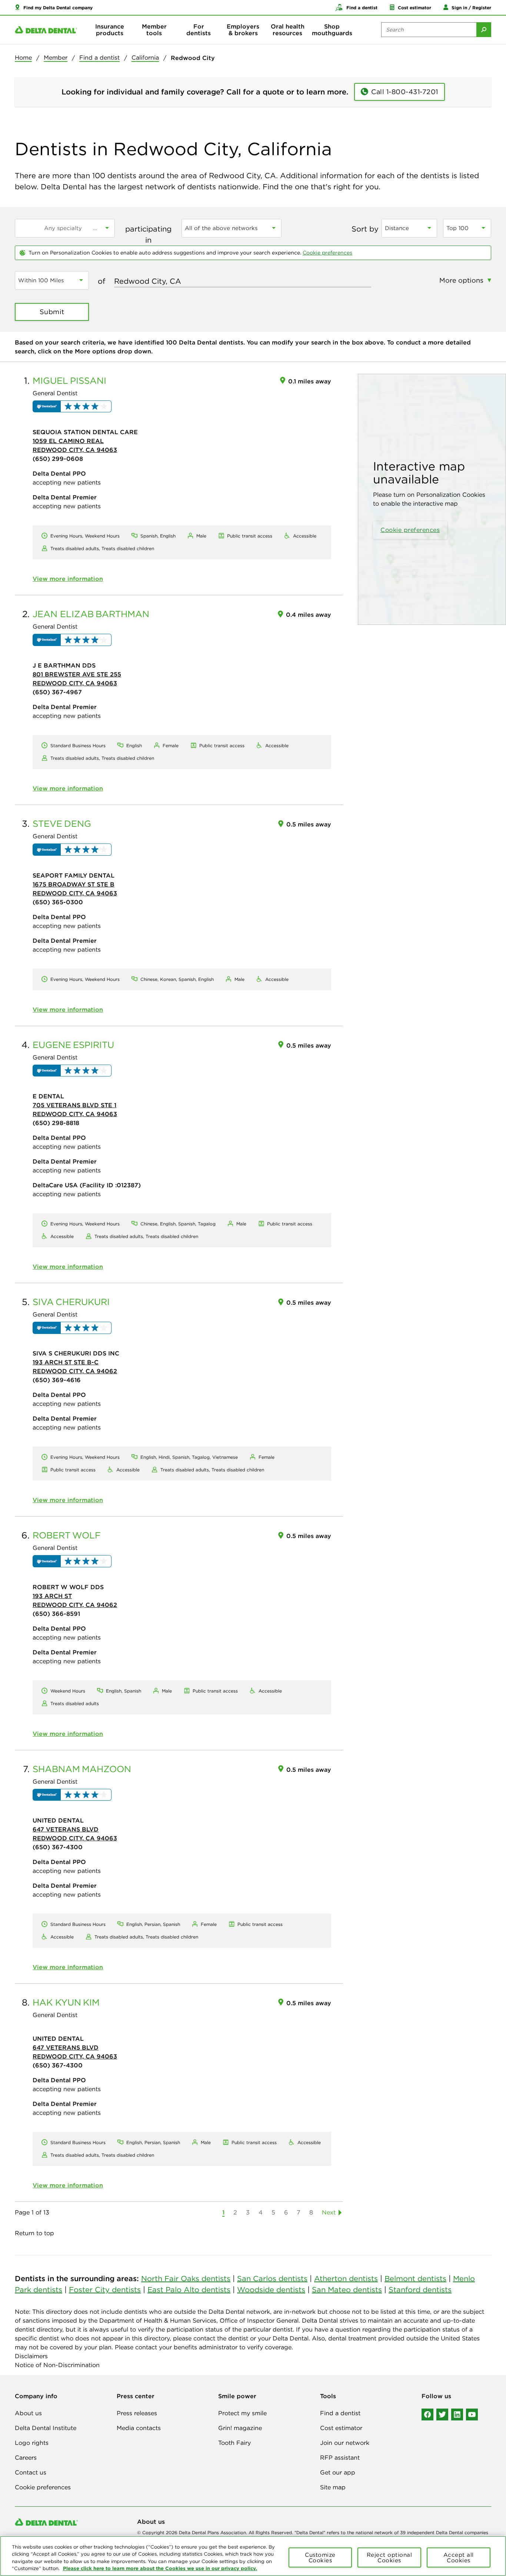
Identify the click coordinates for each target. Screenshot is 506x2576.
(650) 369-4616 (57, 1380)
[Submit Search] (484, 30)
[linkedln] (457, 2414)
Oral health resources (288, 30)
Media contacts (139, 2428)
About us (28, 2413)
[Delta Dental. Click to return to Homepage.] (46, 30)
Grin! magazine (240, 2428)
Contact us (31, 2472)
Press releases (137, 2413)
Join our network (345, 2443)
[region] (253, 2556)
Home (23, 57)
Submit (52, 312)
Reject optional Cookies (390, 2557)
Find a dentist (99, 57)
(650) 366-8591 (56, 1614)
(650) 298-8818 (56, 1123)
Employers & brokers (243, 30)
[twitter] (442, 2414)
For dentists (199, 30)
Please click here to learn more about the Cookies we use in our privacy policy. (160, 2568)
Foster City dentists (105, 2289)
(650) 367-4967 (57, 692)
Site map (333, 2487)
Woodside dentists (271, 2289)
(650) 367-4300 (58, 1847)
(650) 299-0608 (58, 459)
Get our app (338, 2472)
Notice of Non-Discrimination (57, 2365)
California (145, 57)
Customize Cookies (320, 2557)
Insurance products (110, 30)
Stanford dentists (420, 2289)
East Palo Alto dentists (189, 2289)
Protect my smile (242, 2413)
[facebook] (427, 2414)
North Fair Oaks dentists (186, 2278)
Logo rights (32, 2443)
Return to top (34, 2233)
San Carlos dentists (272, 2278)
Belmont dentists (415, 2278)
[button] (54, 7)
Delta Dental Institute (46, 2428)
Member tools (154, 30)
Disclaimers (31, 2356)
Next (329, 2212)
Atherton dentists (346, 2278)
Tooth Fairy (234, 2443)
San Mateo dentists (347, 2289)
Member (56, 57)
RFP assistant (340, 2457)
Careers (26, 2457)
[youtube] (472, 2414)
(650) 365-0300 (58, 902)
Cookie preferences (327, 253)
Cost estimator (341, 2428)
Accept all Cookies (459, 2557)
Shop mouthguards (332, 30)
